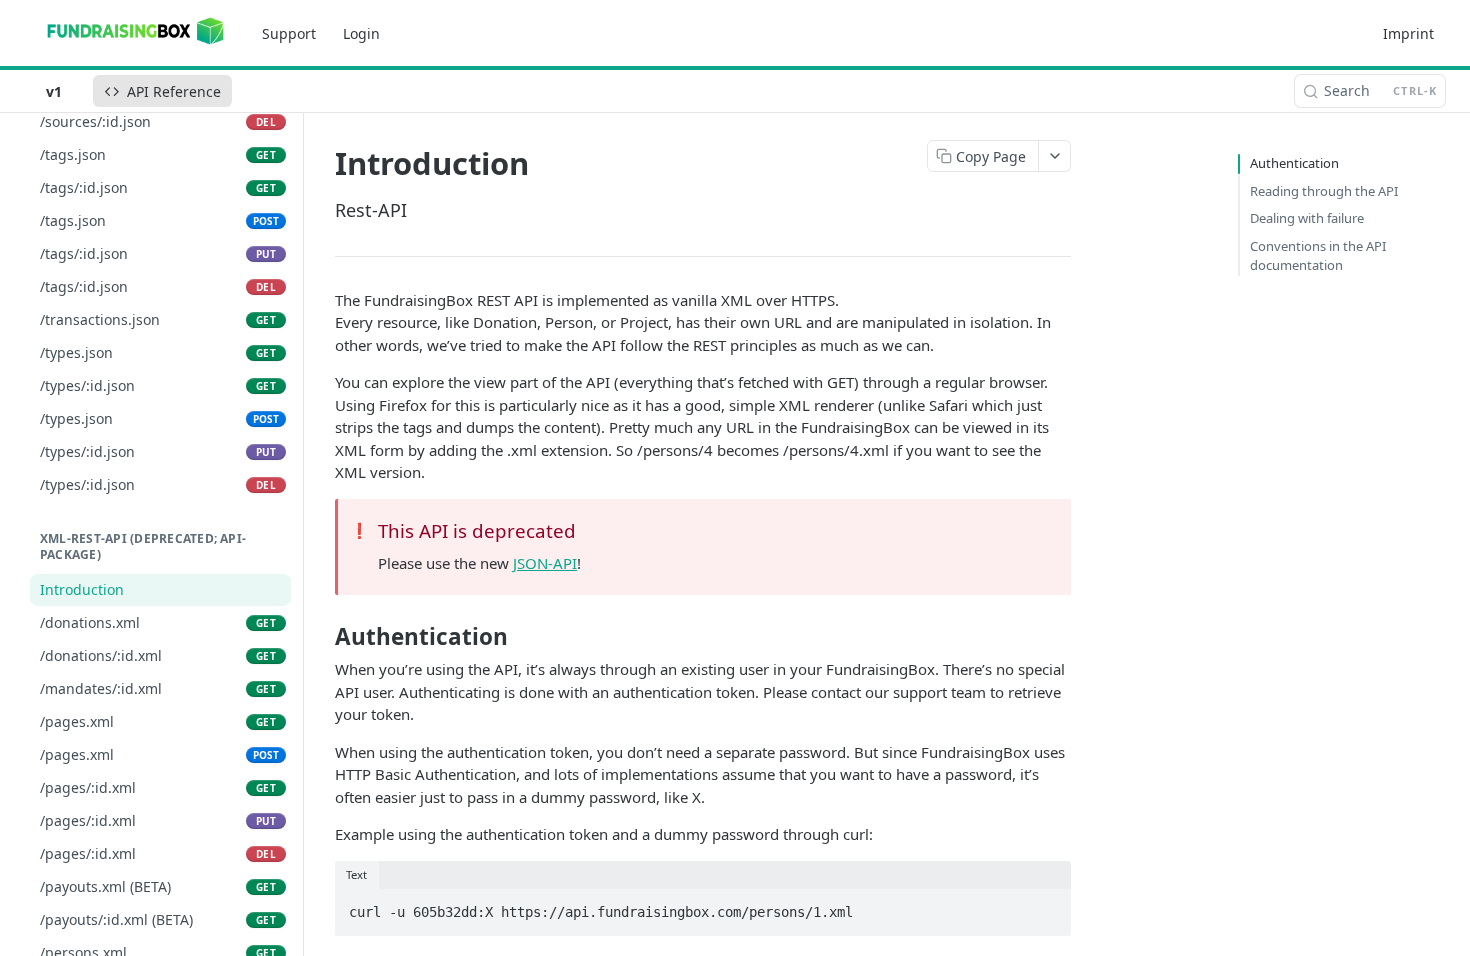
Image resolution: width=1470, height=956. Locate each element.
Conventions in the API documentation (1318, 256)
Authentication (1294, 163)
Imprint (1408, 33)
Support (289, 33)
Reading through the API (1324, 191)
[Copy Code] (1047, 906)
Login (361, 33)
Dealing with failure (1307, 218)
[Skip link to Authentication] (321, 637)
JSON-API (545, 563)
